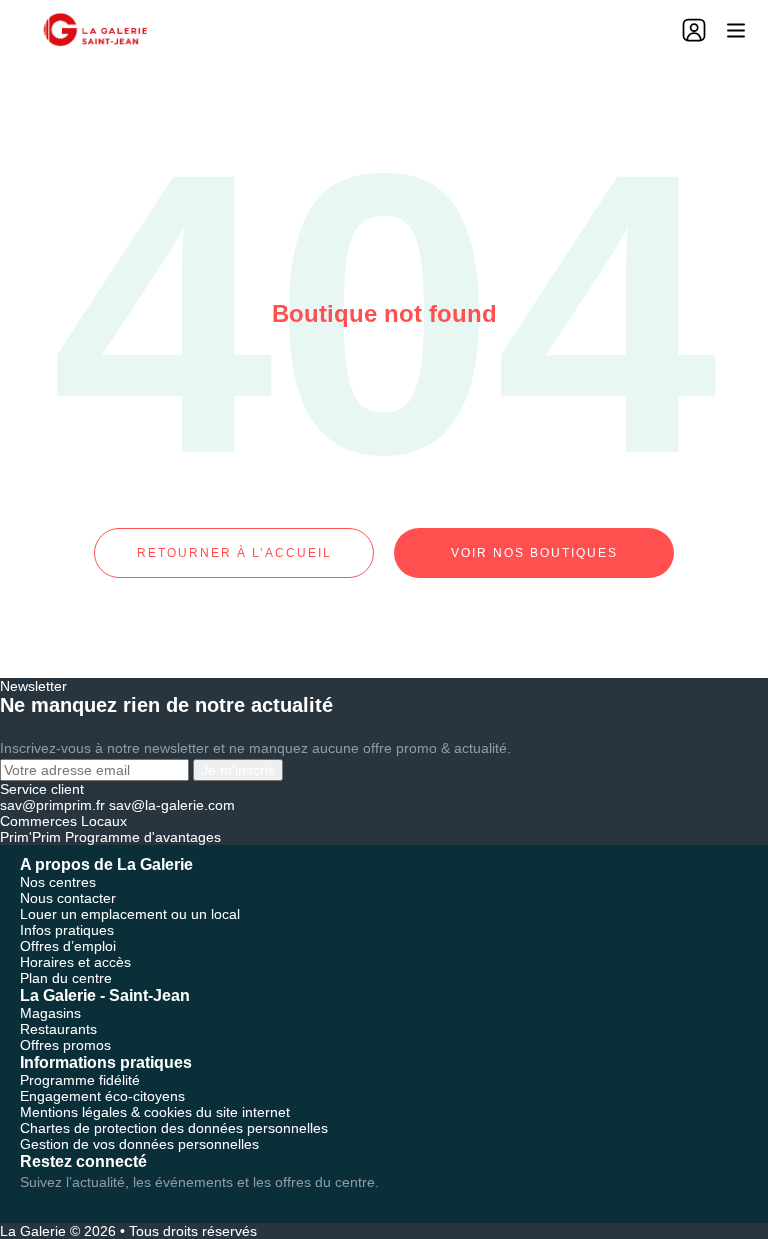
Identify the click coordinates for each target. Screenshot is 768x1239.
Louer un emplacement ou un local (130, 914)
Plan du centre (66, 978)
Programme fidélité (80, 1080)
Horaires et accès (75, 962)
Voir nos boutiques (534, 553)
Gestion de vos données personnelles (139, 1144)
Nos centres (58, 882)
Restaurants (58, 1029)
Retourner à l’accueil (234, 553)
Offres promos (65, 1045)
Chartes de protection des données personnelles (174, 1128)
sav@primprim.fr (52, 805)
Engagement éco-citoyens (102, 1096)
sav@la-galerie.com (172, 805)
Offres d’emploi (68, 946)
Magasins (50, 1013)
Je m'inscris (238, 770)
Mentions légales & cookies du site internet (155, 1112)
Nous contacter (68, 898)
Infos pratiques (67, 930)
